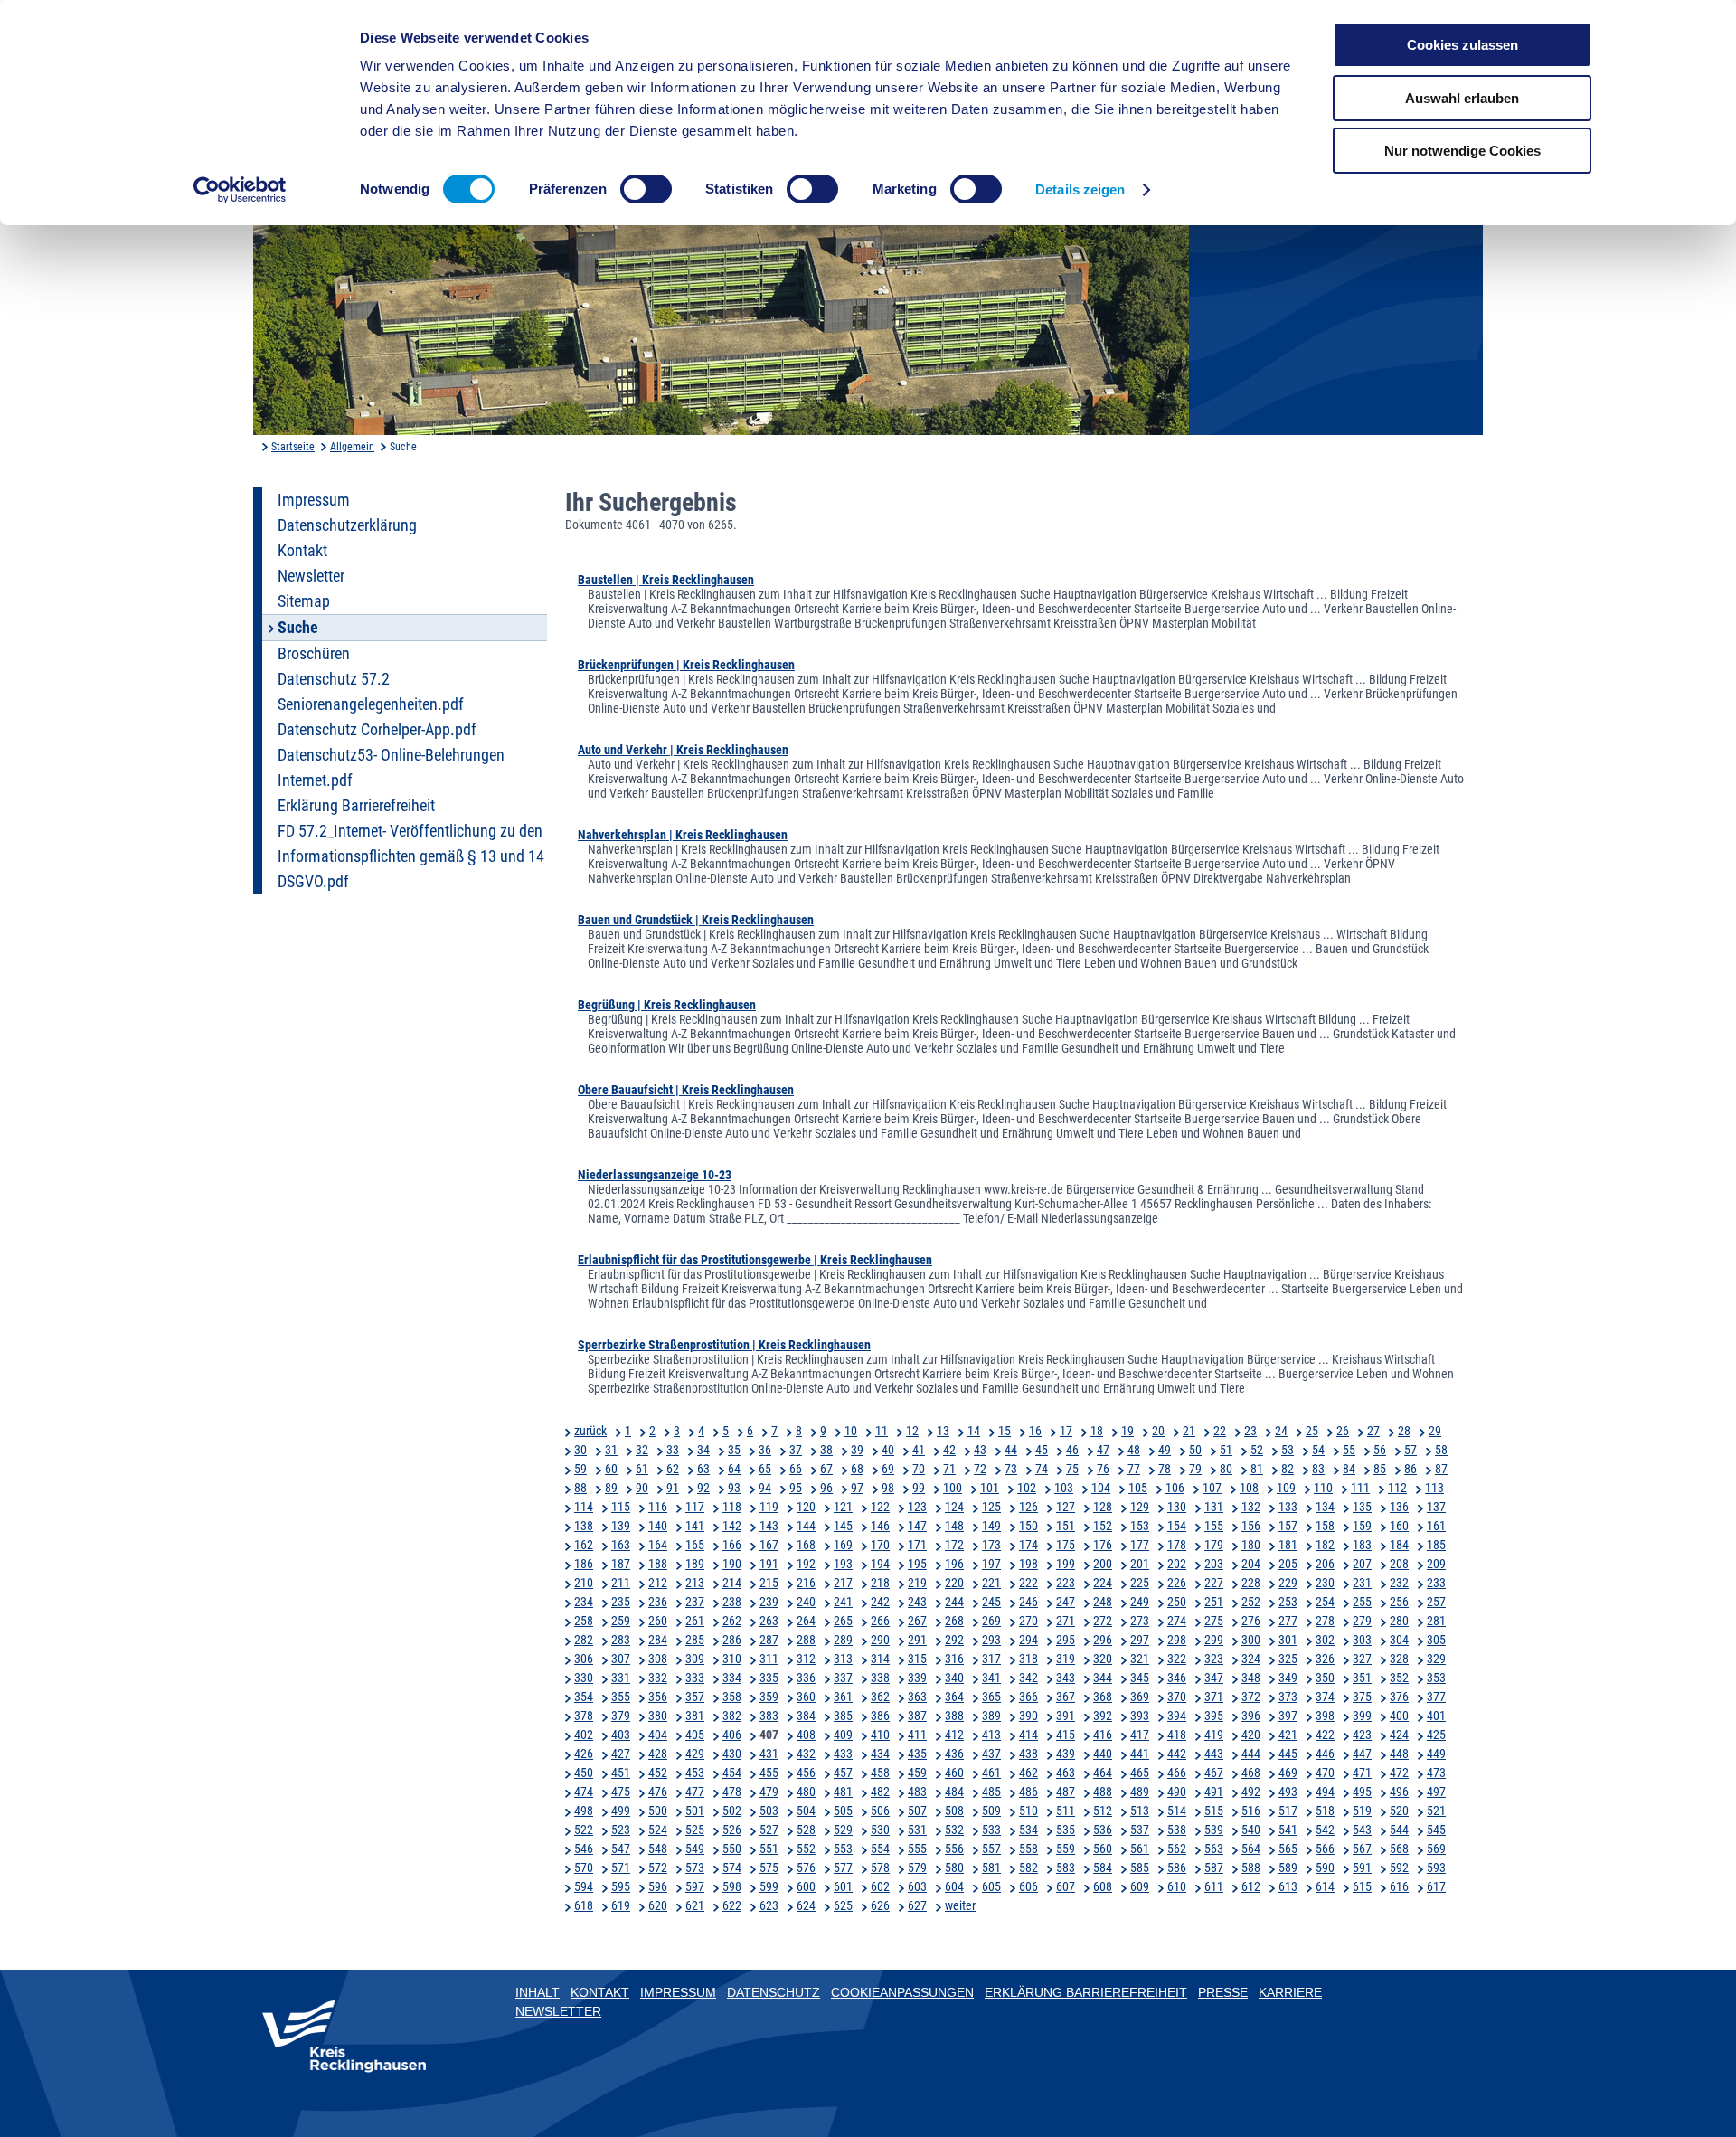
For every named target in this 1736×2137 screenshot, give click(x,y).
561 (1140, 1849)
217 (843, 1583)
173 (991, 1545)
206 (1325, 1564)
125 (991, 1507)
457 (843, 1773)
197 (991, 1564)
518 (1325, 1811)
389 (991, 1716)
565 (1288, 1849)
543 (1362, 1830)
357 (695, 1697)
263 (769, 1621)
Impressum (314, 500)
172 (954, 1545)
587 (1214, 1868)
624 (806, 1905)
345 (1140, 1678)
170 (880, 1545)
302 (1325, 1640)
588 (1251, 1868)
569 (1436, 1849)
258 (584, 1621)
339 (917, 1678)
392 (1103, 1716)
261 (695, 1621)
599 (769, 1886)
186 (584, 1564)
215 (769, 1583)
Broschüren (314, 654)
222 (1028, 1583)
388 (954, 1716)
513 (1140, 1811)
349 (1288, 1678)
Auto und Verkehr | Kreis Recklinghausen (683, 750)
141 (695, 1526)
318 (1028, 1659)
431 (769, 1754)
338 (880, 1678)
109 (1286, 1488)
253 (1288, 1602)
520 (1399, 1811)
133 (1288, 1507)
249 (1140, 1602)
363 (917, 1697)
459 (917, 1773)
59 (580, 1469)
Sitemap (304, 601)
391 (1066, 1716)
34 (703, 1450)
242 (880, 1602)
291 (917, 1640)
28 (1404, 1431)
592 (1399, 1868)
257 (1436, 1602)
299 (1214, 1640)
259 (621, 1621)
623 (769, 1905)
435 (917, 1754)
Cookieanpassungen (902, 1992)
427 (621, 1754)
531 (917, 1830)
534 (1028, 1830)
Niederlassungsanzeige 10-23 (655, 1175)
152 (1103, 1526)
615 (1362, 1886)
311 (769, 1659)
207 (1362, 1564)
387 (917, 1716)
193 (843, 1564)
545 (1436, 1830)
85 (1380, 1469)
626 (880, 1905)
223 (1066, 1583)
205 (1288, 1564)
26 (1343, 1431)
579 (917, 1868)
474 (584, 1792)
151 (1066, 1526)
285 (695, 1640)
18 (1097, 1431)
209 (1436, 1564)
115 (621, 1507)
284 (658, 1640)
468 (1251, 1773)
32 (642, 1450)
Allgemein (352, 447)
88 (580, 1488)
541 (1288, 1830)
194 (880, 1564)
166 (732, 1545)
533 (991, 1830)
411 (917, 1735)
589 (1288, 1868)
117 (695, 1507)
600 (806, 1886)
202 (1177, 1564)
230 (1325, 1583)
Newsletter (311, 576)
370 (1177, 1697)
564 (1251, 1849)
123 (917, 1507)
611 (1214, 1886)
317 (991, 1659)
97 (857, 1488)
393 (1140, 1716)
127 (1066, 1507)
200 (1103, 1564)
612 (1251, 1886)
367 (1066, 1697)
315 (917, 1659)
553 (843, 1849)
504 (806, 1811)
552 (806, 1849)
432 (806, 1754)
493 (1288, 1792)
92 (703, 1488)
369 (1140, 1697)
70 (919, 1469)
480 (806, 1792)
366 (1028, 1697)
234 (584, 1602)
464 (1103, 1773)
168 (806, 1545)
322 (1177, 1659)
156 (1251, 1526)
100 (953, 1488)
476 (658, 1792)
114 (584, 1507)
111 (1360, 1488)
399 (1362, 1716)
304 (1399, 1640)
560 (1103, 1849)
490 (1177, 1792)
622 (732, 1905)
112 (1397, 1488)
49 (1165, 1450)
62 (673, 1469)
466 (1177, 1773)
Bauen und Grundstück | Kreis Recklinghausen (696, 920)
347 (1214, 1678)
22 (1220, 1431)
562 (1177, 1849)
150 (1028, 1526)
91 (673, 1488)
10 (851, 1431)
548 (658, 1849)
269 (991, 1621)
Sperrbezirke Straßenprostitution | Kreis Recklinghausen (724, 1345)
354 (584, 1697)
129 (1140, 1507)
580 (954, 1868)
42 (949, 1450)
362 (880, 1697)
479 (769, 1792)
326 (1325, 1659)
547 (621, 1849)
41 (919, 1450)
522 (584, 1830)
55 (1349, 1450)
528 (806, 1830)
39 (857, 1450)
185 (1436, 1545)
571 (621, 1868)
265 (843, 1621)
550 (732, 1849)
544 (1399, 1830)
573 (695, 1868)
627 (917, 1905)
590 (1325, 1868)
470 (1325, 1773)
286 (732, 1640)
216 (806, 1583)
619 (621, 1905)
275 (1214, 1621)
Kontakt (302, 551)
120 (806, 1507)
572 (658, 1868)
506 (880, 1811)
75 (1072, 1469)
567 (1362, 1849)
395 (1214, 1716)
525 (695, 1830)
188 (658, 1564)
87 (1441, 1469)
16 (1035, 1431)
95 (796, 1488)
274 (1177, 1621)
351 (1362, 1678)
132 (1251, 1507)
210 (584, 1583)
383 (769, 1716)
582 (1028, 1868)
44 (1011, 1450)
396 (1251, 1716)
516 (1251, 1811)
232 (1399, 1583)
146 (880, 1526)
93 (734, 1488)
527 (769, 1830)
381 (695, 1716)
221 (991, 1583)
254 (1325, 1602)
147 (917, 1526)
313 (843, 1659)
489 (1140, 1792)
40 (888, 1450)
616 (1399, 1886)
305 (1436, 1640)
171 (917, 1545)
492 (1251, 1792)
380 (658, 1716)
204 (1251, 1564)
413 (991, 1735)
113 (1434, 1488)
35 (734, 1450)
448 (1399, 1754)
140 (658, 1526)
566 (1325, 1849)
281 (1436, 1621)
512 (1103, 1811)
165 (695, 1545)
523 (621, 1830)
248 (1103, 1602)
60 (611, 1469)
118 (732, 1507)
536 (1103, 1830)
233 (1436, 1583)
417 (1140, 1735)
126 (1028, 1507)
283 (621, 1640)
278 (1325, 1621)
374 (1325, 1697)
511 (1066, 1811)
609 (1140, 1886)
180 (1251, 1545)
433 (843, 1754)
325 (1288, 1659)
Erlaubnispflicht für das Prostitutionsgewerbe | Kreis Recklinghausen (755, 1260)
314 (880, 1659)
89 (611, 1488)
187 (621, 1564)
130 (1177, 1507)
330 (584, 1678)
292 (954, 1640)
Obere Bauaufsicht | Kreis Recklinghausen (686, 1090)
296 (1103, 1640)
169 (843, 1545)
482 (880, 1792)
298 (1177, 1640)
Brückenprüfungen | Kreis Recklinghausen (686, 665)
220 (954, 1583)
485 (991, 1792)
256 (1399, 1602)
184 (1399, 1545)
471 (1362, 1773)
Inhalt (538, 1992)
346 (1177, 1678)
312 (806, 1659)
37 (796, 1450)
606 (1028, 1886)
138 (584, 1526)
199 (1066, 1564)
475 (621, 1792)
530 (880, 1830)
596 (658, 1886)
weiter (960, 1905)
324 (1251, 1659)
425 (1436, 1735)
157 (1288, 1526)
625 (843, 1905)
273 (1140, 1621)
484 (954, 1792)
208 (1399, 1564)
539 (1214, 1830)
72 (980, 1469)
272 (1103, 1621)
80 (1226, 1469)
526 (732, 1830)
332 (658, 1678)
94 (765, 1488)
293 (991, 1640)
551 (769, 1849)
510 (1028, 1811)
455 (769, 1773)
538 (1177, 1830)
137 (1436, 1507)
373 (1288, 1697)
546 (584, 1849)
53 (1288, 1450)
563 (1214, 1849)
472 (1399, 1773)
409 (843, 1735)
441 (1140, 1754)
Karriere (1290, 1992)
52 (1257, 1450)
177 (1140, 1545)
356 (658, 1697)
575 (769, 1868)
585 (1140, 1868)
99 (919, 1488)
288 (806, 1640)
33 (673, 1450)
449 (1436, 1754)
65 (765, 1469)
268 (954, 1621)
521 (1436, 1811)
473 (1436, 1773)
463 (1066, 1773)
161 (1436, 1526)
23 (1250, 1431)
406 (732, 1735)
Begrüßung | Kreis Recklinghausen (667, 1005)
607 (1066, 1886)
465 (1140, 1773)
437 (991, 1754)
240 (806, 1602)
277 (1288, 1621)
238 (732, 1602)
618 (584, 1905)
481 (843, 1792)
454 (732, 1773)
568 (1399, 1849)
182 (1325, 1545)
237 (695, 1602)
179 (1214, 1545)
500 (658, 1811)
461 (991, 1773)
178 (1177, 1545)
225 (1140, 1583)
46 (1072, 1450)
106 (1175, 1488)
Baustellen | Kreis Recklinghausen (666, 580)
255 (1362, 1602)
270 (1028, 1621)
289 (843, 1640)
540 (1251, 1830)
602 (880, 1886)
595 (621, 1886)
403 (621, 1735)
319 (1066, 1659)
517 (1288, 1811)
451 (621, 1773)
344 (1103, 1678)
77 (1134, 1469)
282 (584, 1640)
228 (1251, 1583)
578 (880, 1868)
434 (880, 1754)
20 (1158, 1431)
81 (1257, 1469)
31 (611, 1450)
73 (1011, 1469)
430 (732, 1754)
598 (732, 1886)
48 (1134, 1450)
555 (917, 1849)
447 (1362, 1754)
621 (695, 1905)
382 (732, 1716)
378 (584, 1716)
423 (1362, 1735)
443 (1214, 1754)
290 (880, 1640)
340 (954, 1678)
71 (949, 1469)
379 (621, 1716)
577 (843, 1868)
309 (695, 1659)
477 (695, 1792)
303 (1362, 1640)
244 (954, 1602)
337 (843, 1678)
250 (1177, 1602)
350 (1325, 1678)
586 (1177, 1868)
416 (1103, 1735)
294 (1028, 1640)
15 (1005, 1431)
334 (732, 1678)
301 (1288, 1640)
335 (769, 1678)
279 (1362, 1621)
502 (732, 1811)
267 (917, 1621)
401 (1436, 1716)
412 (954, 1735)
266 (880, 1621)
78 (1165, 1469)
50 (1195, 1450)
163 (621, 1545)
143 (769, 1526)
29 (1435, 1431)
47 (1103, 1450)
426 (584, 1754)
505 (843, 1811)
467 (1214, 1773)
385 (843, 1716)
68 (857, 1469)
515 (1214, 1811)
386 (880, 1716)
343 (1066, 1678)
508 (954, 1811)
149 (991, 1526)
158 (1325, 1526)
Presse (1223, 1992)
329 (1436, 1659)
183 (1362, 1545)
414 (1028, 1735)
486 (1028, 1792)
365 (991, 1697)
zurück (590, 1431)
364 (954, 1697)
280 (1399, 1621)
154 (1177, 1526)
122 (880, 1507)
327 (1362, 1659)
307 (621, 1659)
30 (580, 1450)
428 (658, 1754)
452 (658, 1773)
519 (1362, 1811)
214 (732, 1583)
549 (695, 1849)
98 (888, 1488)
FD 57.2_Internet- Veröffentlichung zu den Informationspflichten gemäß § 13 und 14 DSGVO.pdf (411, 856)
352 (1399, 1678)
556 (954, 1849)
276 (1251, 1621)
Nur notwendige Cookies (1462, 151)
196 (954, 1564)
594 (584, 1886)
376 (1399, 1697)
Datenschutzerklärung (347, 525)
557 (991, 1849)
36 (765, 1450)
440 (1103, 1754)
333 (695, 1678)
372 (1251, 1697)
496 (1399, 1792)
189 (695, 1564)
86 (1410, 1469)
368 (1103, 1697)
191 (769, 1564)
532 (954, 1830)
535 (1066, 1830)
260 (658, 1621)
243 (917, 1602)
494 (1325, 1792)
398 (1325, 1716)
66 (796, 1469)
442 (1177, 1754)
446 (1325, 1754)
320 (1103, 1659)
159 (1362, 1526)
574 (732, 1868)
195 (917, 1564)
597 (695, 1886)
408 (806, 1735)
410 (880, 1735)
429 (695, 1754)
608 (1103, 1886)
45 (1042, 1450)
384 (806, 1716)
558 (1028, 1849)
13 (943, 1431)
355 (621, 1697)
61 (642, 1469)
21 (1189, 1431)
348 (1251, 1678)
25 (1312, 1431)
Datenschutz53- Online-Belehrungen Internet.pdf (391, 768)
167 (769, 1545)
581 (991, 1868)
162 (584, 1545)
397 (1288, 1716)
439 (1066, 1754)
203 (1214, 1564)
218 (880, 1583)
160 (1399, 1526)
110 (1323, 1488)
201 (1140, 1564)
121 (843, 1507)
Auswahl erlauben (1462, 98)
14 (974, 1431)
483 (917, 1792)
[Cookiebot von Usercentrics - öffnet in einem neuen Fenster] (240, 190)
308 (658, 1659)
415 (1066, 1735)
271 (1066, 1621)
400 (1399, 1716)
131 (1214, 1507)
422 (1325, 1735)
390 (1028, 1716)
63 (703, 1469)
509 (991, 1811)
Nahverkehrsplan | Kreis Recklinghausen (683, 835)
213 (695, 1583)
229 (1288, 1583)
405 (695, 1735)
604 (954, 1886)
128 (1103, 1507)
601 (843, 1886)
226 (1177, 1583)
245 (991, 1602)
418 (1177, 1735)
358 (732, 1697)
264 (806, 1621)
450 (584, 1773)
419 (1214, 1735)
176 (1103, 1545)
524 (658, 1830)
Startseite (293, 447)
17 (1066, 1431)
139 (621, 1526)
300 (1251, 1640)
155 (1214, 1526)
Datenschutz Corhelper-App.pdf (377, 730)
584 (1103, 1868)
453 (695, 1773)
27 (1373, 1431)
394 (1177, 1716)
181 (1288, 1545)
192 (806, 1564)
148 (954, 1526)
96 (826, 1488)
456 (806, 1773)
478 (732, 1792)
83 (1318, 1469)
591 (1362, 1868)
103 (1064, 1488)
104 (1101, 1488)
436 (954, 1754)
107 (1212, 1488)
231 (1362, 1583)
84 (1349, 1469)
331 (621, 1678)
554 (880, 1849)
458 (880, 1773)
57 (1410, 1450)
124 (954, 1507)
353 (1436, 1678)
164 (658, 1545)
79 (1195, 1469)
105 (1138, 1488)
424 (1399, 1735)
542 (1325, 1830)
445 (1288, 1754)
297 (1140, 1640)
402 (584, 1735)
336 (806, 1678)
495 (1362, 1792)
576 (806, 1868)
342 (1028, 1678)
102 (1027, 1488)
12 (912, 1431)
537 (1140, 1830)
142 (732, 1526)
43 (980, 1450)
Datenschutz (774, 1992)
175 (1066, 1545)
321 (1140, 1659)
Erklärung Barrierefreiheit (356, 806)
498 (584, 1811)
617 (1436, 1886)
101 (990, 1488)
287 (769, 1640)
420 (1251, 1735)
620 (658, 1905)
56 (1380, 1450)
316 (954, 1659)
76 (1103, 1469)
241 (843, 1602)
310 (732, 1659)
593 (1436, 1868)
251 (1214, 1602)
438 (1028, 1754)
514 (1177, 1811)
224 (1103, 1583)
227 (1214, 1583)
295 (1066, 1640)
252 (1251, 1602)
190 (732, 1564)
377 (1436, 1697)
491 (1214, 1792)
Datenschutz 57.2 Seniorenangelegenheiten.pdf (371, 692)
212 (658, 1583)
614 (1325, 1886)
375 (1362, 1697)
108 (1249, 1488)
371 (1214, 1697)
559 (1066, 1849)
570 (584, 1868)
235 (621, 1602)
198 (1028, 1564)
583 (1066, 1868)
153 (1140, 1526)
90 (642, 1488)
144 (806, 1526)
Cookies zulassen (1462, 45)
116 (658, 1507)
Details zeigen (1080, 189)
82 (1288, 1469)
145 (843, 1526)
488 (1103, 1792)
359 (769, 1697)
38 (826, 1450)
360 (806, 1697)
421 (1288, 1735)
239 (769, 1602)
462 (1028, 1773)
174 (1028, 1545)
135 (1362, 1507)
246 (1028, 1602)
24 (1281, 1431)
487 (1066, 1792)
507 (917, 1811)
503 (769, 1811)
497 (1436, 1792)
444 (1251, 1754)
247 (1066, 1602)
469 (1288, 1773)
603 (917, 1886)
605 (991, 1886)
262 (732, 1621)
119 (769, 1507)
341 (991, 1678)
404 (658, 1735)
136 (1399, 1507)
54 (1318, 1450)
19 (1127, 1431)
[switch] (646, 189)
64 (734, 1469)
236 (658, 1602)
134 (1325, 1507)
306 (584, 1659)
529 (843, 1830)
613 (1288, 1886)
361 (843, 1697)
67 (826, 1469)
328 (1399, 1659)
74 (1042, 1469)
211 (621, 1583)
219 (917, 1583)
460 (954, 1773)
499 (621, 1811)
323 (1214, 1659)
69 (888, 1469)
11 (882, 1431)
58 (1441, 1450)
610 (1177, 1886)
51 (1226, 1450)
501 (695, 1811)
